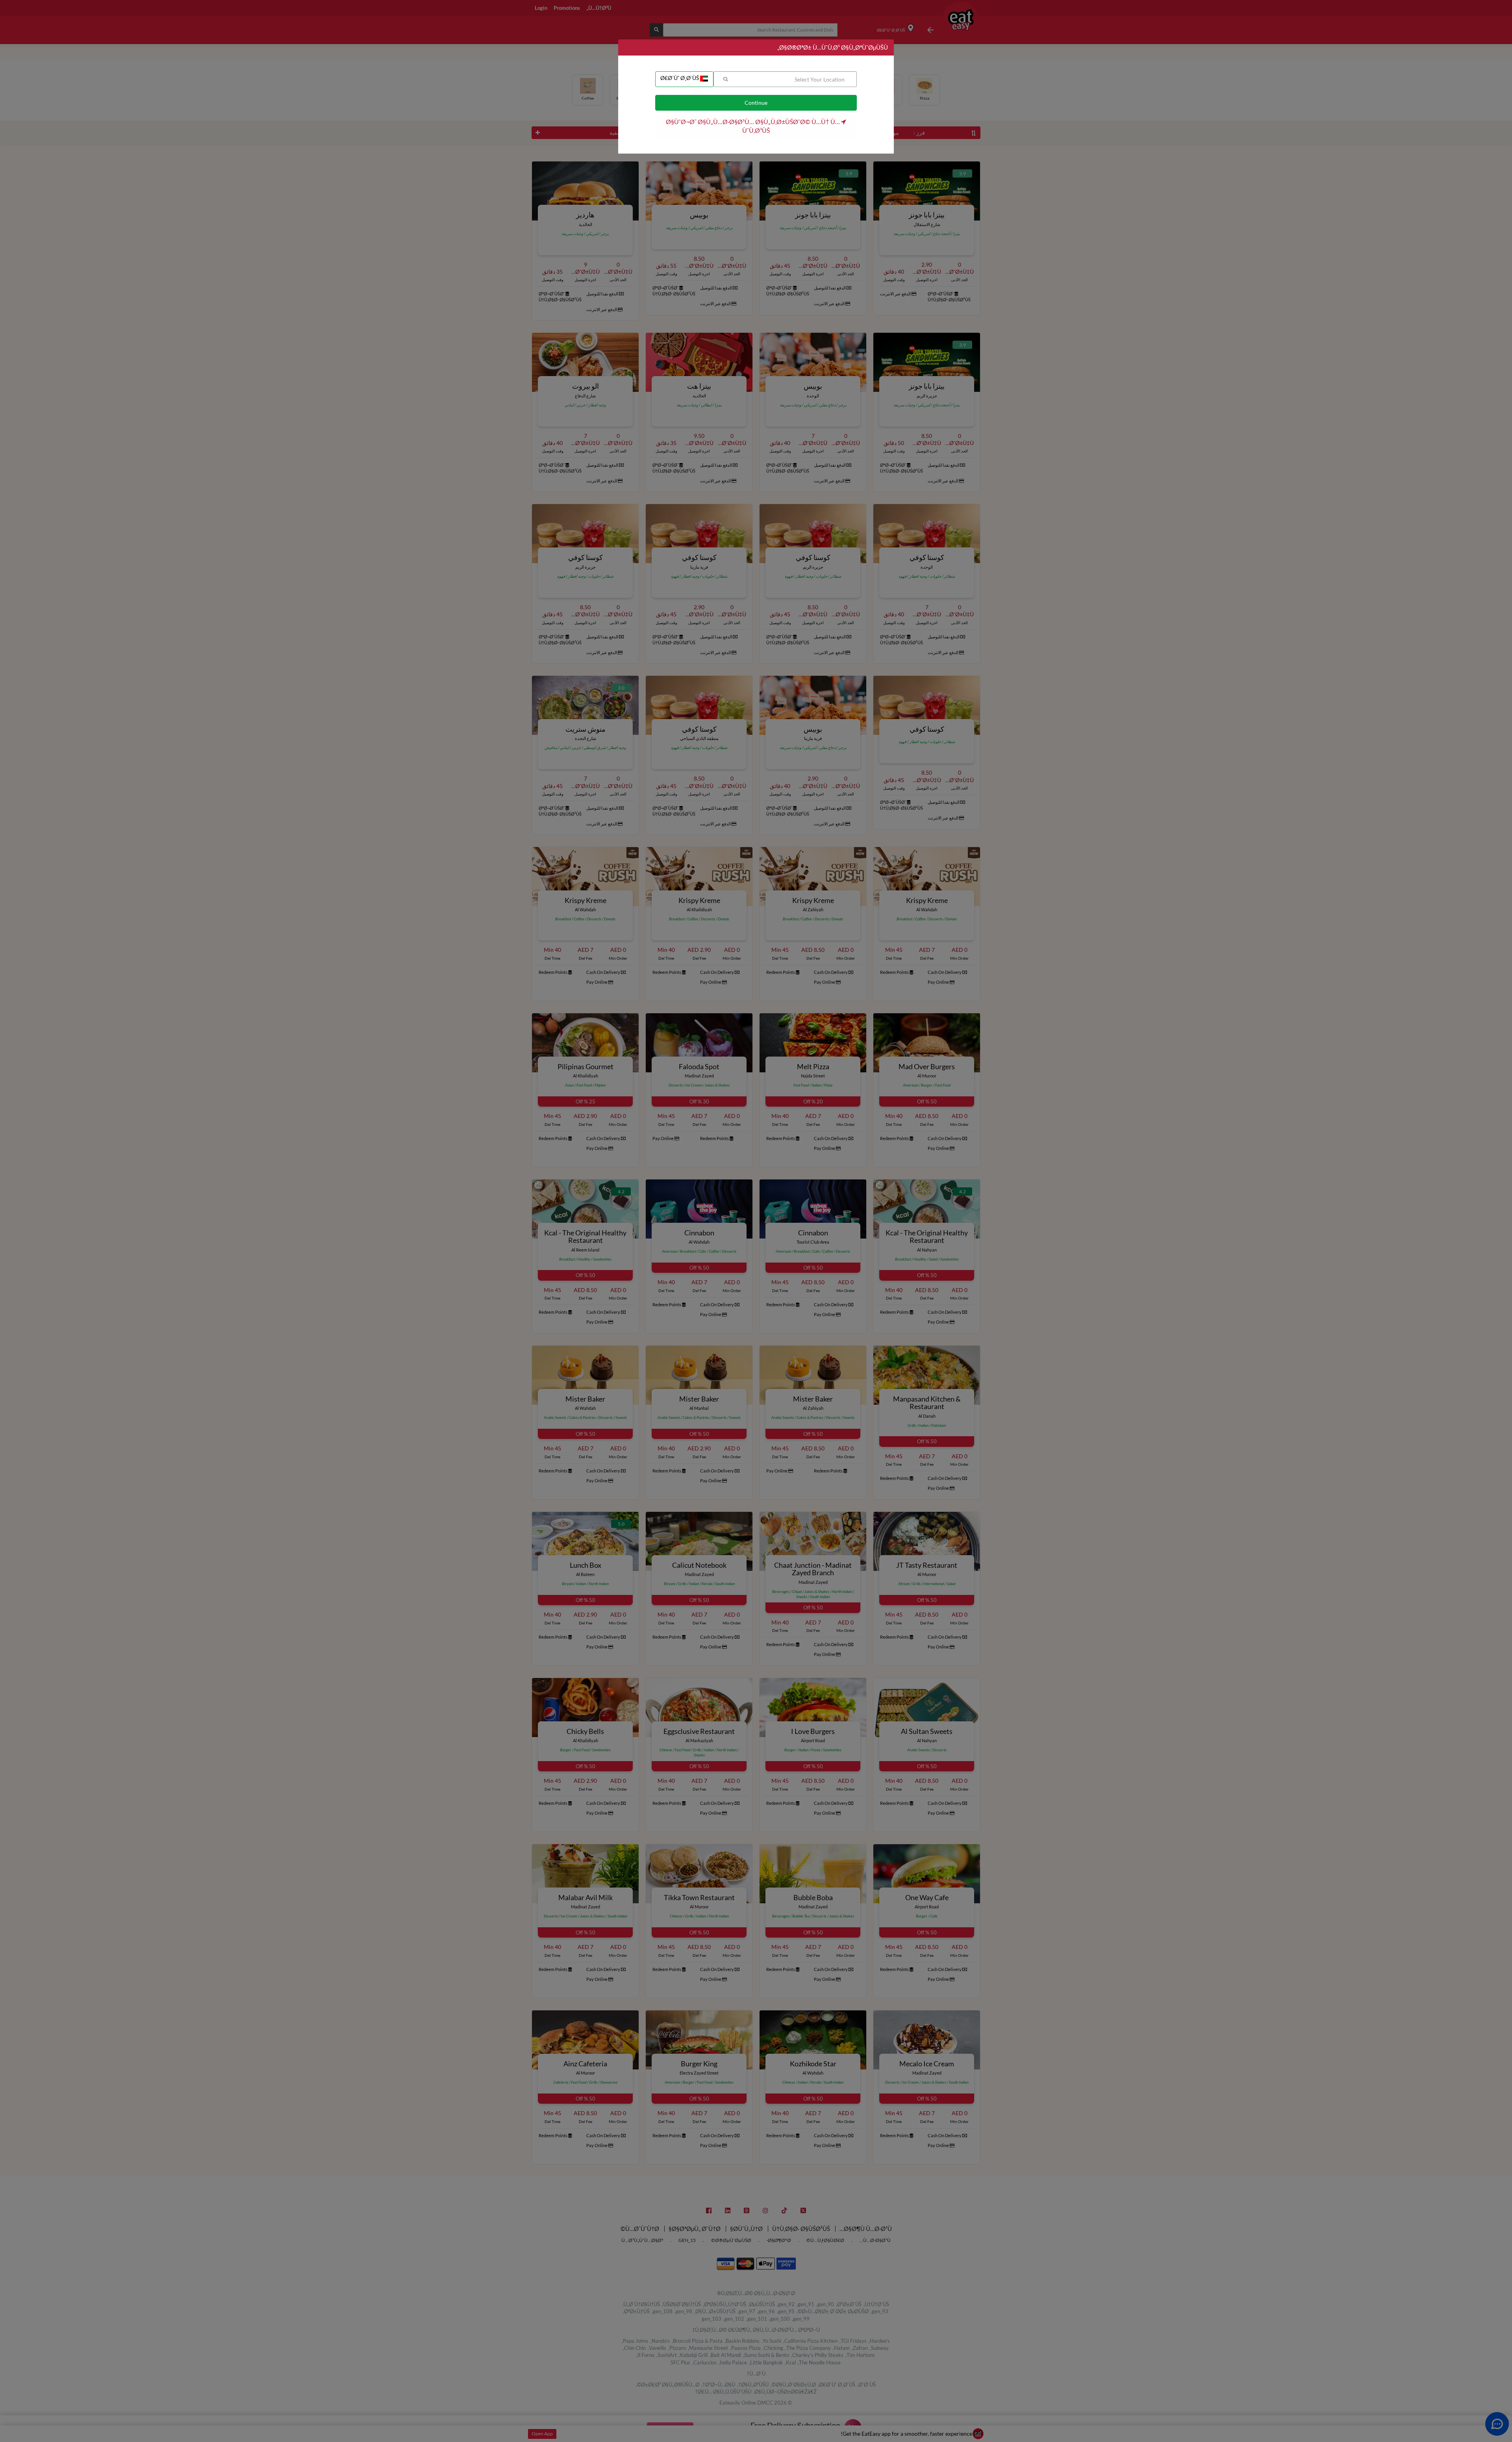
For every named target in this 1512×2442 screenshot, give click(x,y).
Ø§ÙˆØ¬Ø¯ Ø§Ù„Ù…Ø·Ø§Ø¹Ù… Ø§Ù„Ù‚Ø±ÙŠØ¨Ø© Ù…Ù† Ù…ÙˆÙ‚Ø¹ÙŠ (753, 126)
